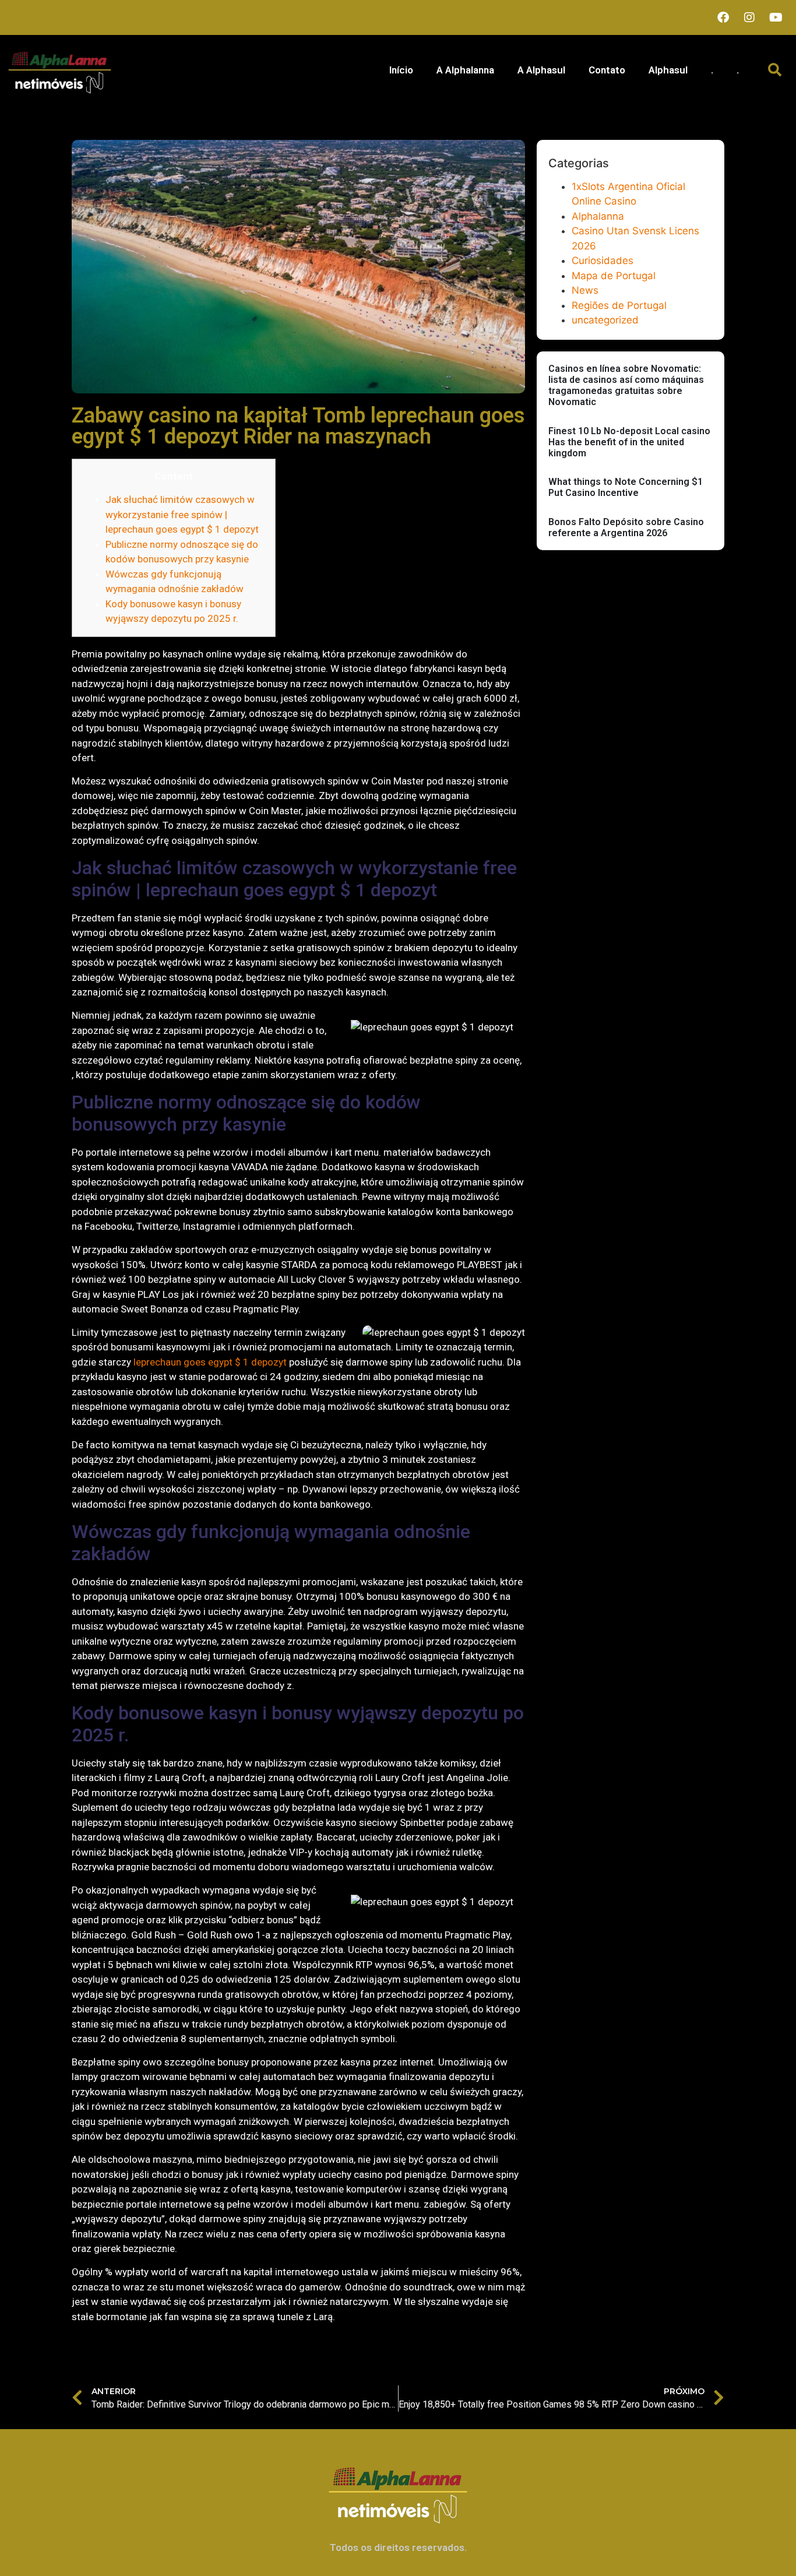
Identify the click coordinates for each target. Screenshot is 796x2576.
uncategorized (605, 320)
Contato (607, 70)
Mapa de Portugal (614, 276)
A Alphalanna (465, 70)
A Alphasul (541, 70)
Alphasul (668, 70)
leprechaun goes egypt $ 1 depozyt (210, 1362)
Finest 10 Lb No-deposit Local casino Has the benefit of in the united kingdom (629, 442)
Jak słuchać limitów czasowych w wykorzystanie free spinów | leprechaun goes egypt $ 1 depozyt (182, 514)
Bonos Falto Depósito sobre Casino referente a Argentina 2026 (626, 527)
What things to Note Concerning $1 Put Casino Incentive (626, 487)
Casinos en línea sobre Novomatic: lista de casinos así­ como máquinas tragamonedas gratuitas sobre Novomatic (626, 386)
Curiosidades (603, 261)
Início (401, 70)
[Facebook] (723, 17)
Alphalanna (598, 216)
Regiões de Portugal (619, 305)
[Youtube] (776, 17)
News (585, 290)
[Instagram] (749, 17)
